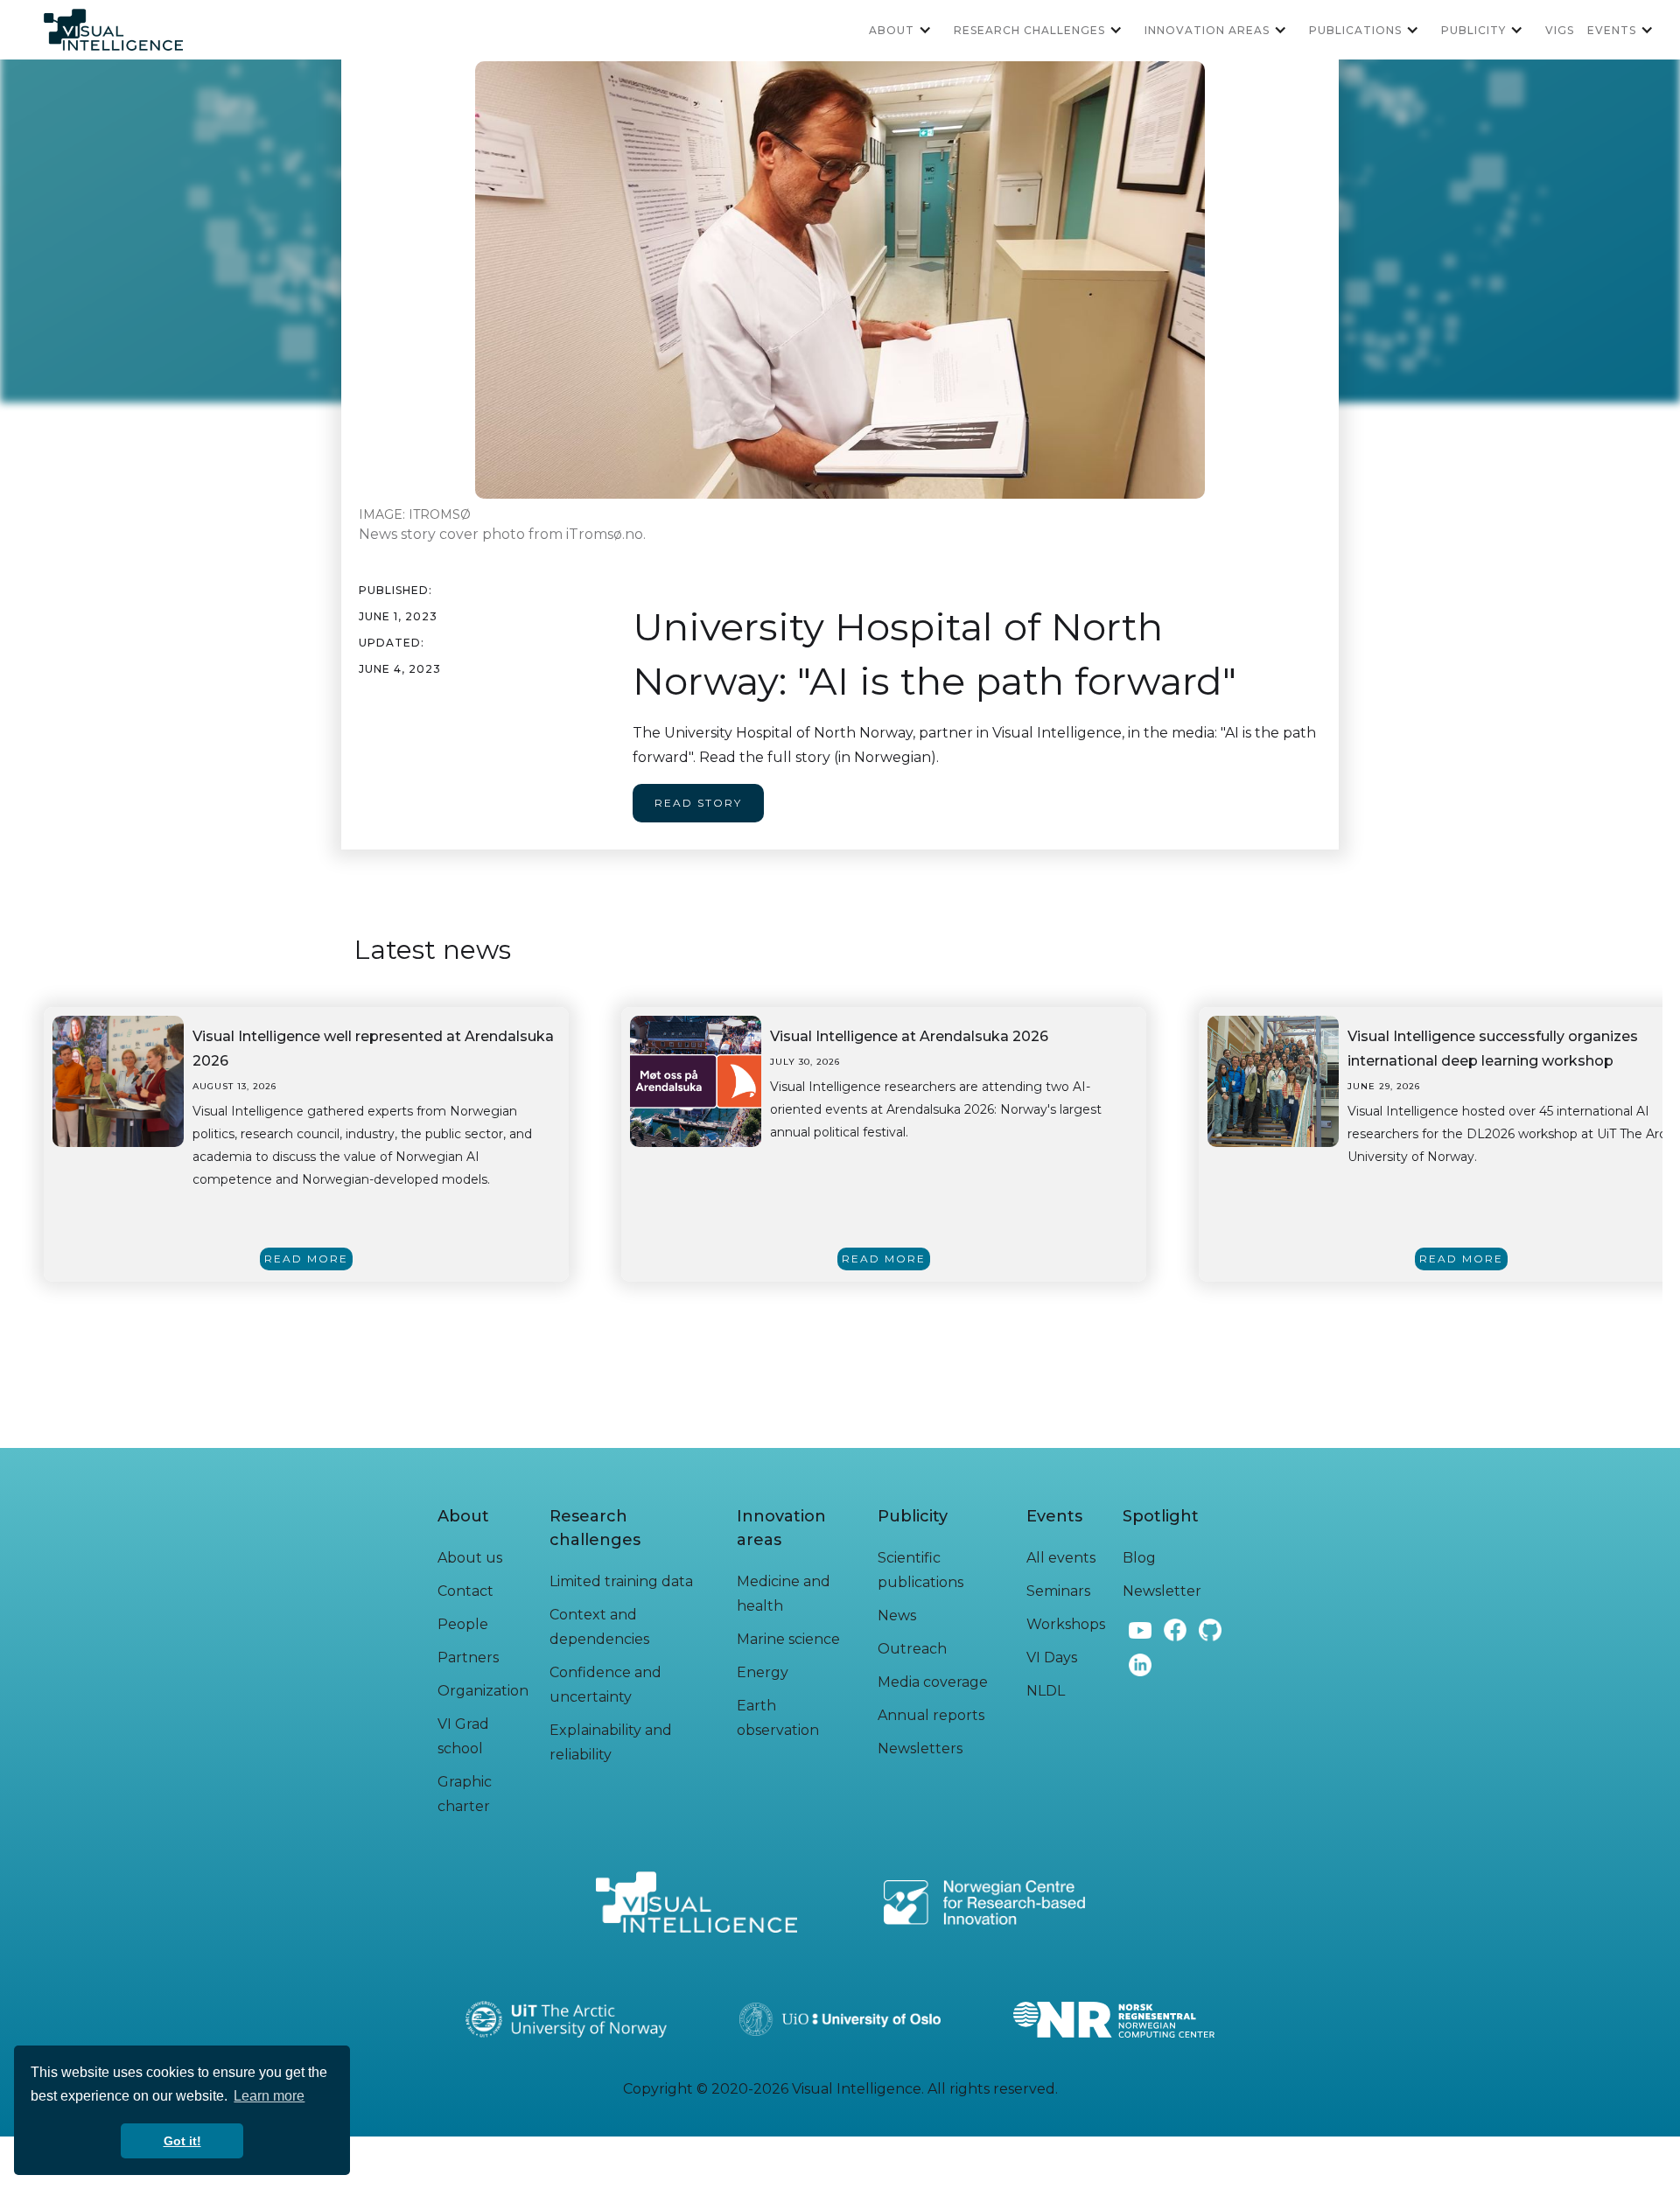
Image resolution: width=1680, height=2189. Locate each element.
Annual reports (931, 1715)
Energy (763, 1672)
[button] (907, 30)
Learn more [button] (269, 2096)
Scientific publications (920, 1570)
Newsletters (920, 1748)
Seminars (1058, 1591)
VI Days (1052, 1657)
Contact (465, 1591)
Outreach (912, 1649)
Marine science (788, 1639)
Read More (306, 1259)
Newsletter (1162, 1591)
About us (470, 1558)
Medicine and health (784, 1594)
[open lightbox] (118, 1081)
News (897, 1616)
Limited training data (621, 1581)
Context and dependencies (599, 1627)
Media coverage (933, 1682)
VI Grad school (463, 1736)
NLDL (1046, 1691)
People (463, 1624)
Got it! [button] (182, 2141)
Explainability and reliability (611, 1742)
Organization (483, 1691)
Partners (468, 1657)
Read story (698, 803)
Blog (1139, 1558)
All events (1061, 1558)
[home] (113, 30)
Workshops (1066, 1624)
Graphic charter (465, 1794)
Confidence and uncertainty (605, 1685)
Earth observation (778, 1718)
